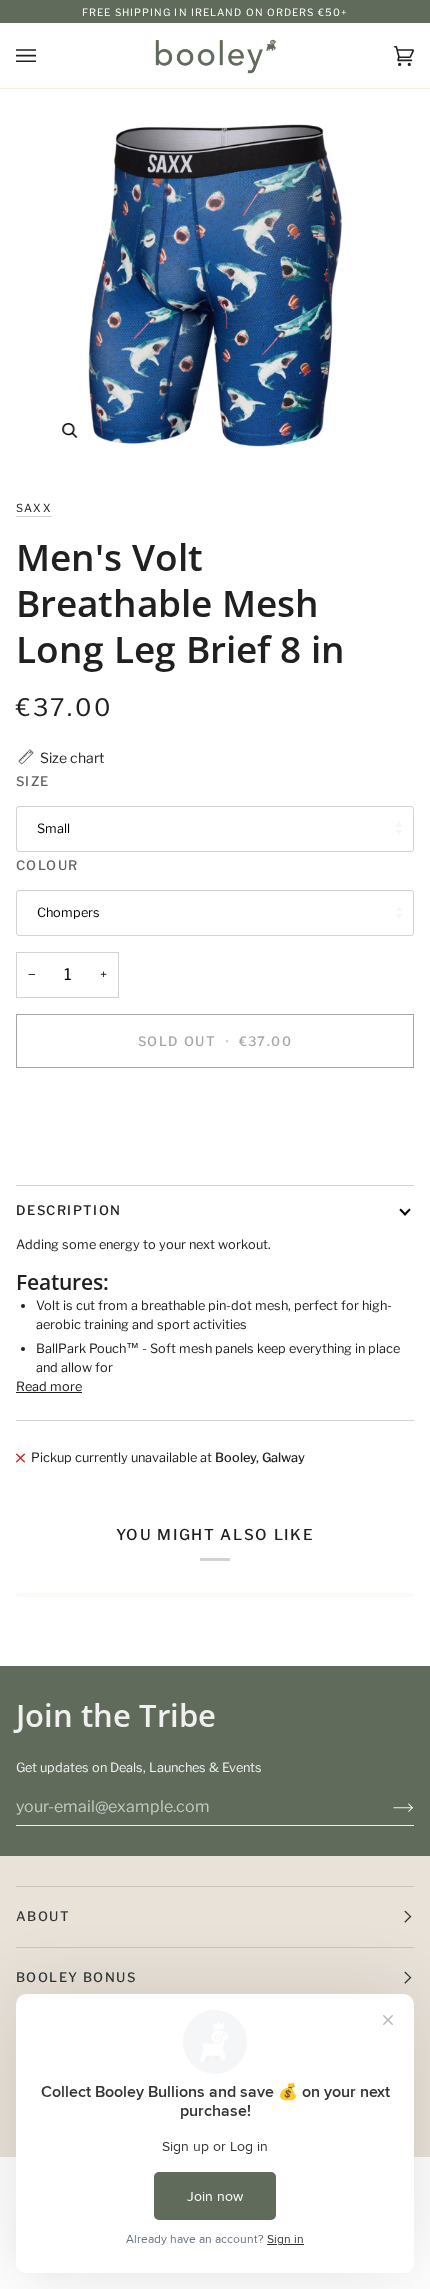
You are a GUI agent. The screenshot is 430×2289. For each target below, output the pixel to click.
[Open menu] (46, 55)
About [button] (43, 1916)
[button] (60, 757)
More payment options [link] (84, 1159)
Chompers (68, 912)
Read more (49, 1386)
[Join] (387, 1807)
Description (69, 1210)
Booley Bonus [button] (76, 1977)
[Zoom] (69, 430)
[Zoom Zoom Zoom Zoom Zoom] (215, 286)
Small (53, 828)
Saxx (34, 508)
